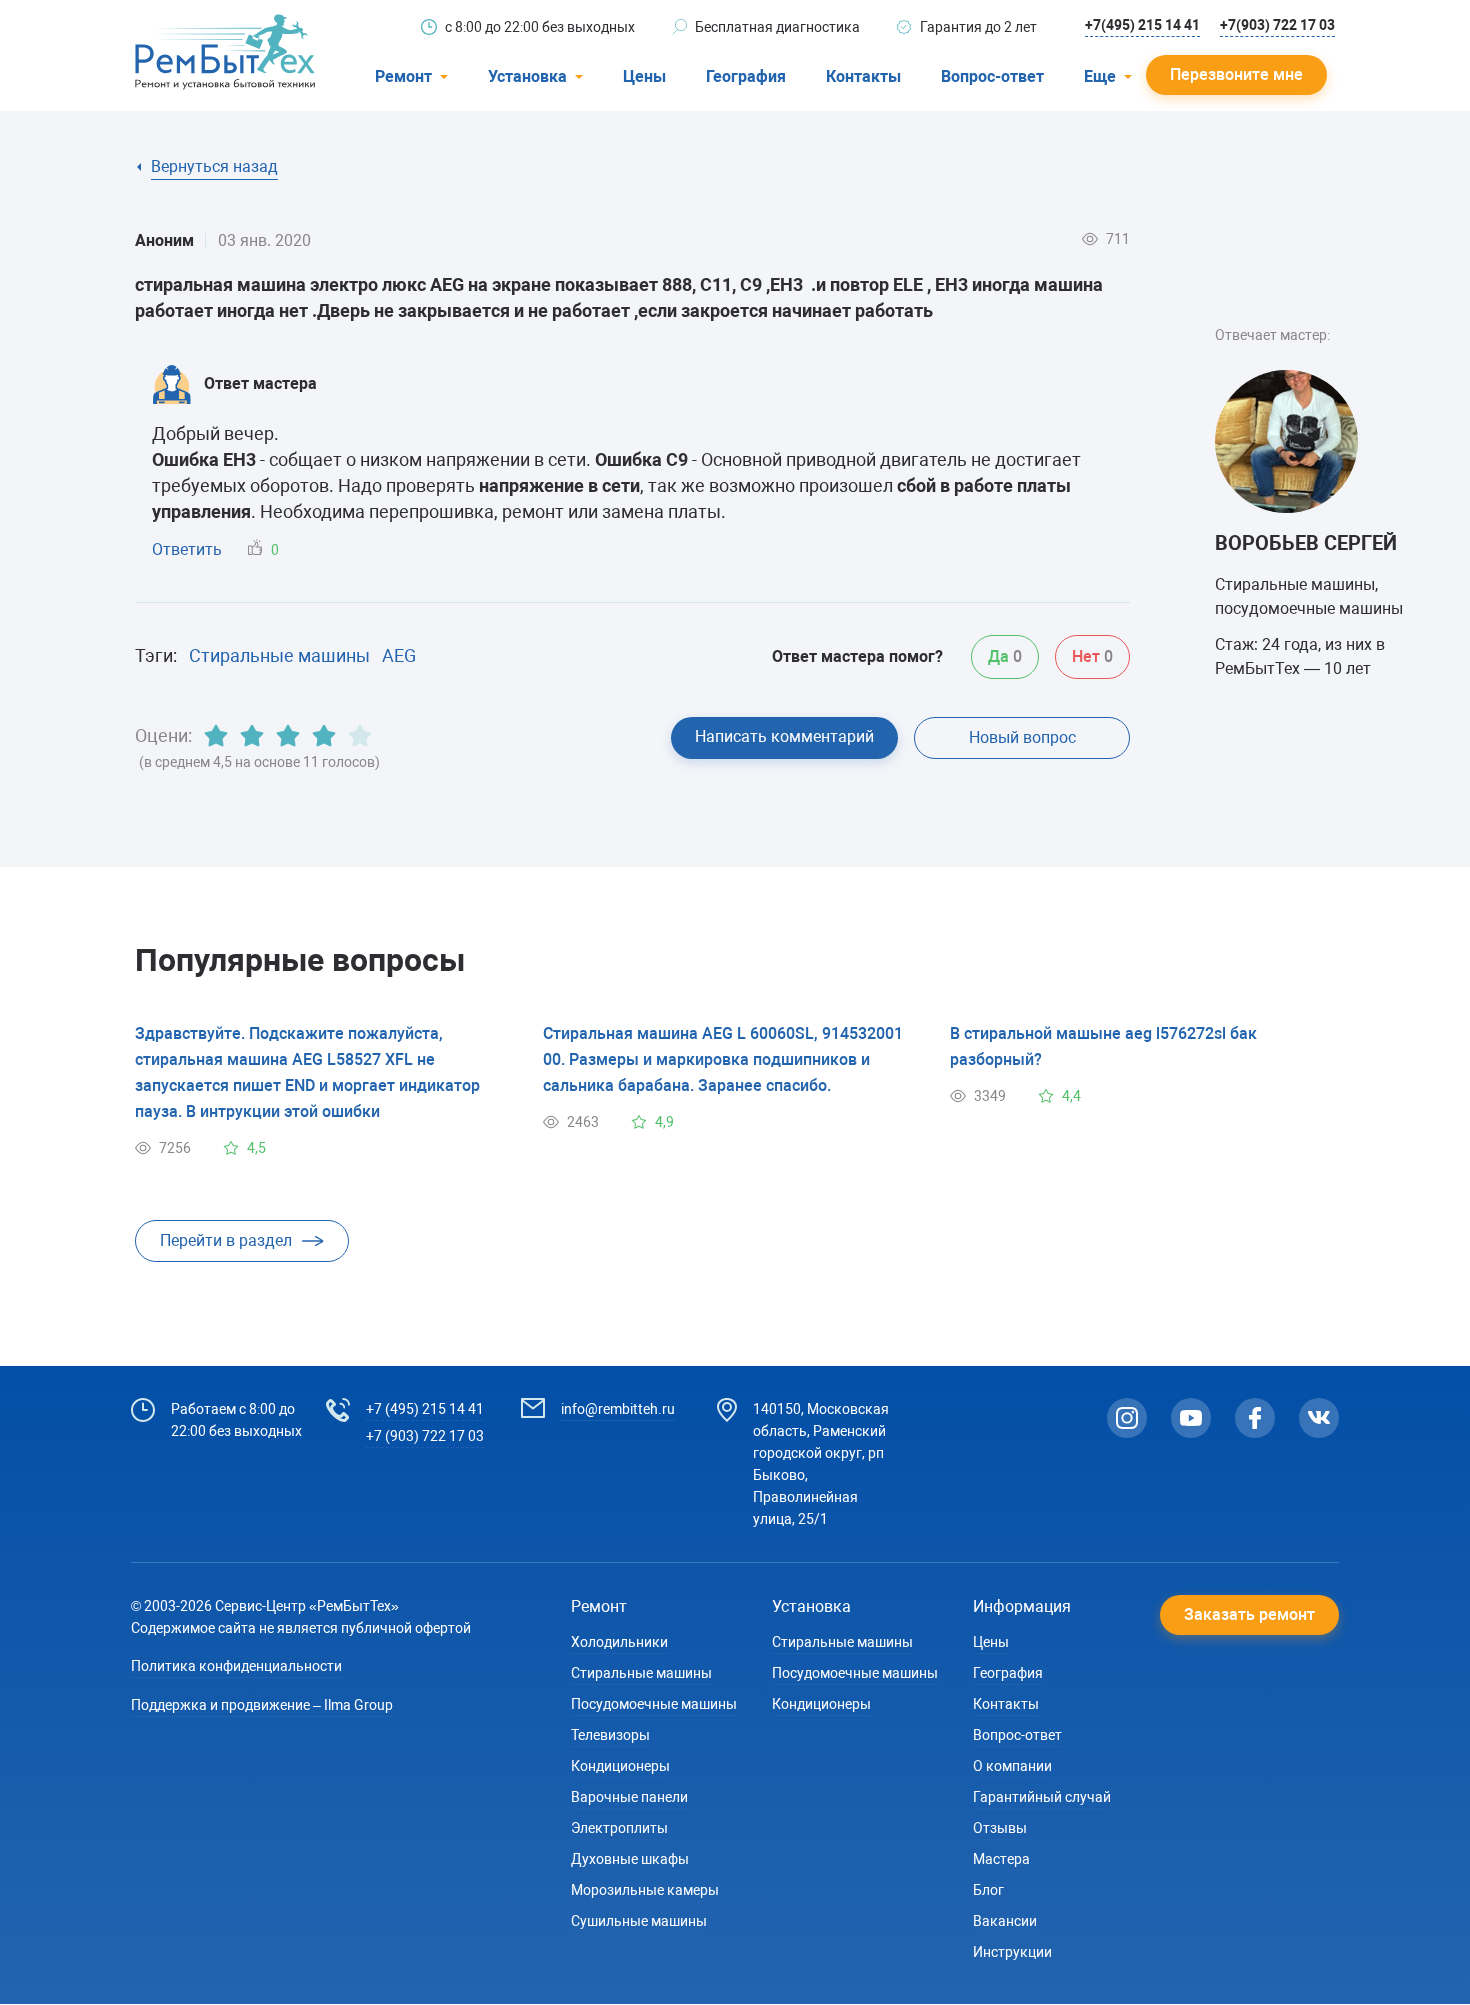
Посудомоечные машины (654, 1704)
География (746, 76)
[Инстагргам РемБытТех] (1127, 1418)
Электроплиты (619, 1828)
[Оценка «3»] (288, 736)
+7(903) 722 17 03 (1277, 25)
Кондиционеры (620, 1766)
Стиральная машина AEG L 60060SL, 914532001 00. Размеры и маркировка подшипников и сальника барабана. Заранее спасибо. (723, 1059)
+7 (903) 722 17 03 (425, 1436)
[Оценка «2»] (252, 736)
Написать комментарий (784, 736)
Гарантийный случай (1042, 1797)
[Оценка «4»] (324, 736)
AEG (399, 655)
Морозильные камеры (645, 1890)
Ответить (187, 549)
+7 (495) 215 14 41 (425, 1409)
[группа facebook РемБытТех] (1255, 1418)
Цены (644, 76)
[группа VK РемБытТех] (1319, 1418)
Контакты (863, 76)
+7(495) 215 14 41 (1142, 25)
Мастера (1001, 1859)
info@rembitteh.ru (618, 1409)
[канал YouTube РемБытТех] (1191, 1418)
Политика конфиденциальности (236, 1666)
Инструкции (1012, 1952)
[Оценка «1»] (216, 736)
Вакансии (1005, 1921)
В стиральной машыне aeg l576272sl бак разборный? (1103, 1046)
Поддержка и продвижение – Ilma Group (262, 1705)
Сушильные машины (639, 1921)
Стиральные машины (279, 655)
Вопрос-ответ (992, 76)
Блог (988, 1890)
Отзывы (1000, 1828)
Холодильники (619, 1642)
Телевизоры (610, 1735)
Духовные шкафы (630, 1859)
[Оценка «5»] (360, 736)
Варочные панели (629, 1797)
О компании (1012, 1766)
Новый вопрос (1022, 737)
